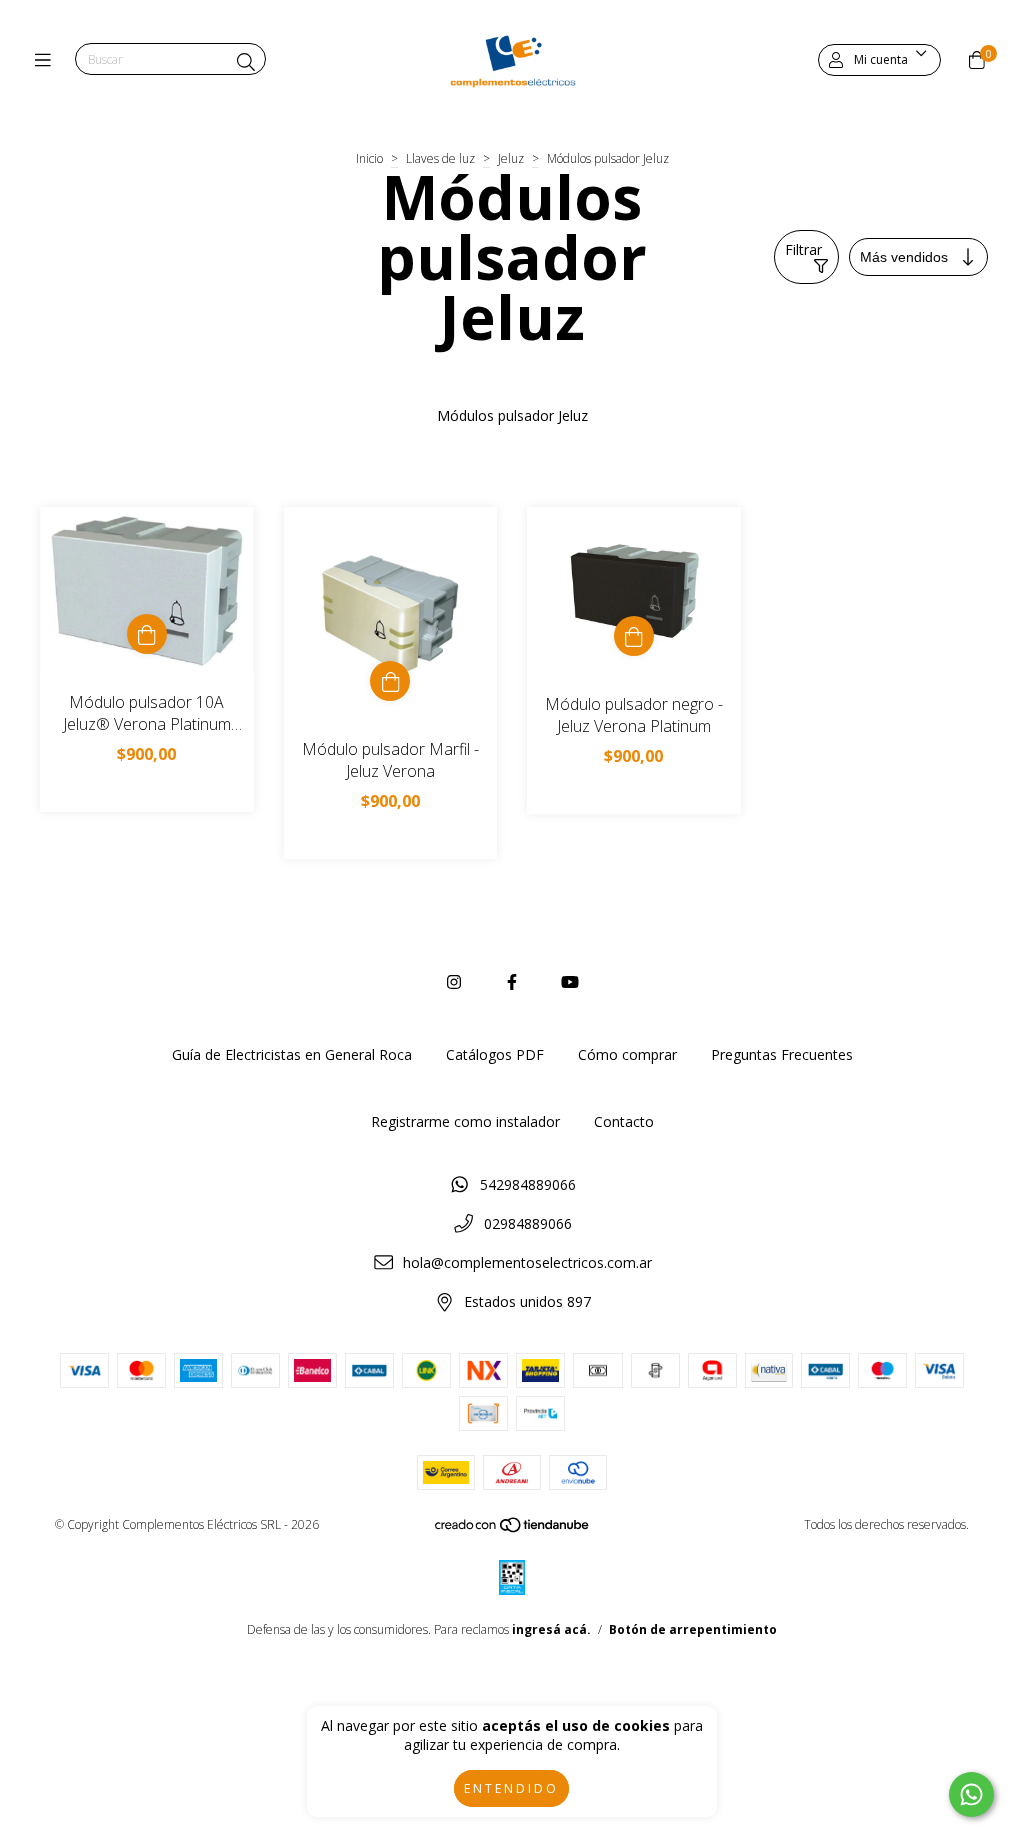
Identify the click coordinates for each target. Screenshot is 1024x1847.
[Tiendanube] (513, 1529)
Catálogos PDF (495, 1054)
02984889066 (528, 1223)
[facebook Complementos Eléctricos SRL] (512, 982)
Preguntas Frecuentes (782, 1054)
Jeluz (511, 158)
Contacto (624, 1121)
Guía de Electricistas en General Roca (292, 1054)
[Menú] (47, 60)
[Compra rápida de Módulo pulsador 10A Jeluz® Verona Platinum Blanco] (147, 634)
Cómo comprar (627, 1054)
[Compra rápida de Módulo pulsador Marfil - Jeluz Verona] (390, 681)
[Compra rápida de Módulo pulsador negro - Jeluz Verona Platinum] (634, 636)
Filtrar (803, 249)
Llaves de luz (440, 158)
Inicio (369, 158)
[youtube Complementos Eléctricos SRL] (570, 982)
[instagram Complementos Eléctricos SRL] (454, 982)
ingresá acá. (551, 1629)
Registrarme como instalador (465, 1121)
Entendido (511, 1788)
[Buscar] (246, 62)
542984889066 (528, 1184)
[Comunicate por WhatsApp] (971, 1794)
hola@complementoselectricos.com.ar (527, 1262)
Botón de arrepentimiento (693, 1629)
